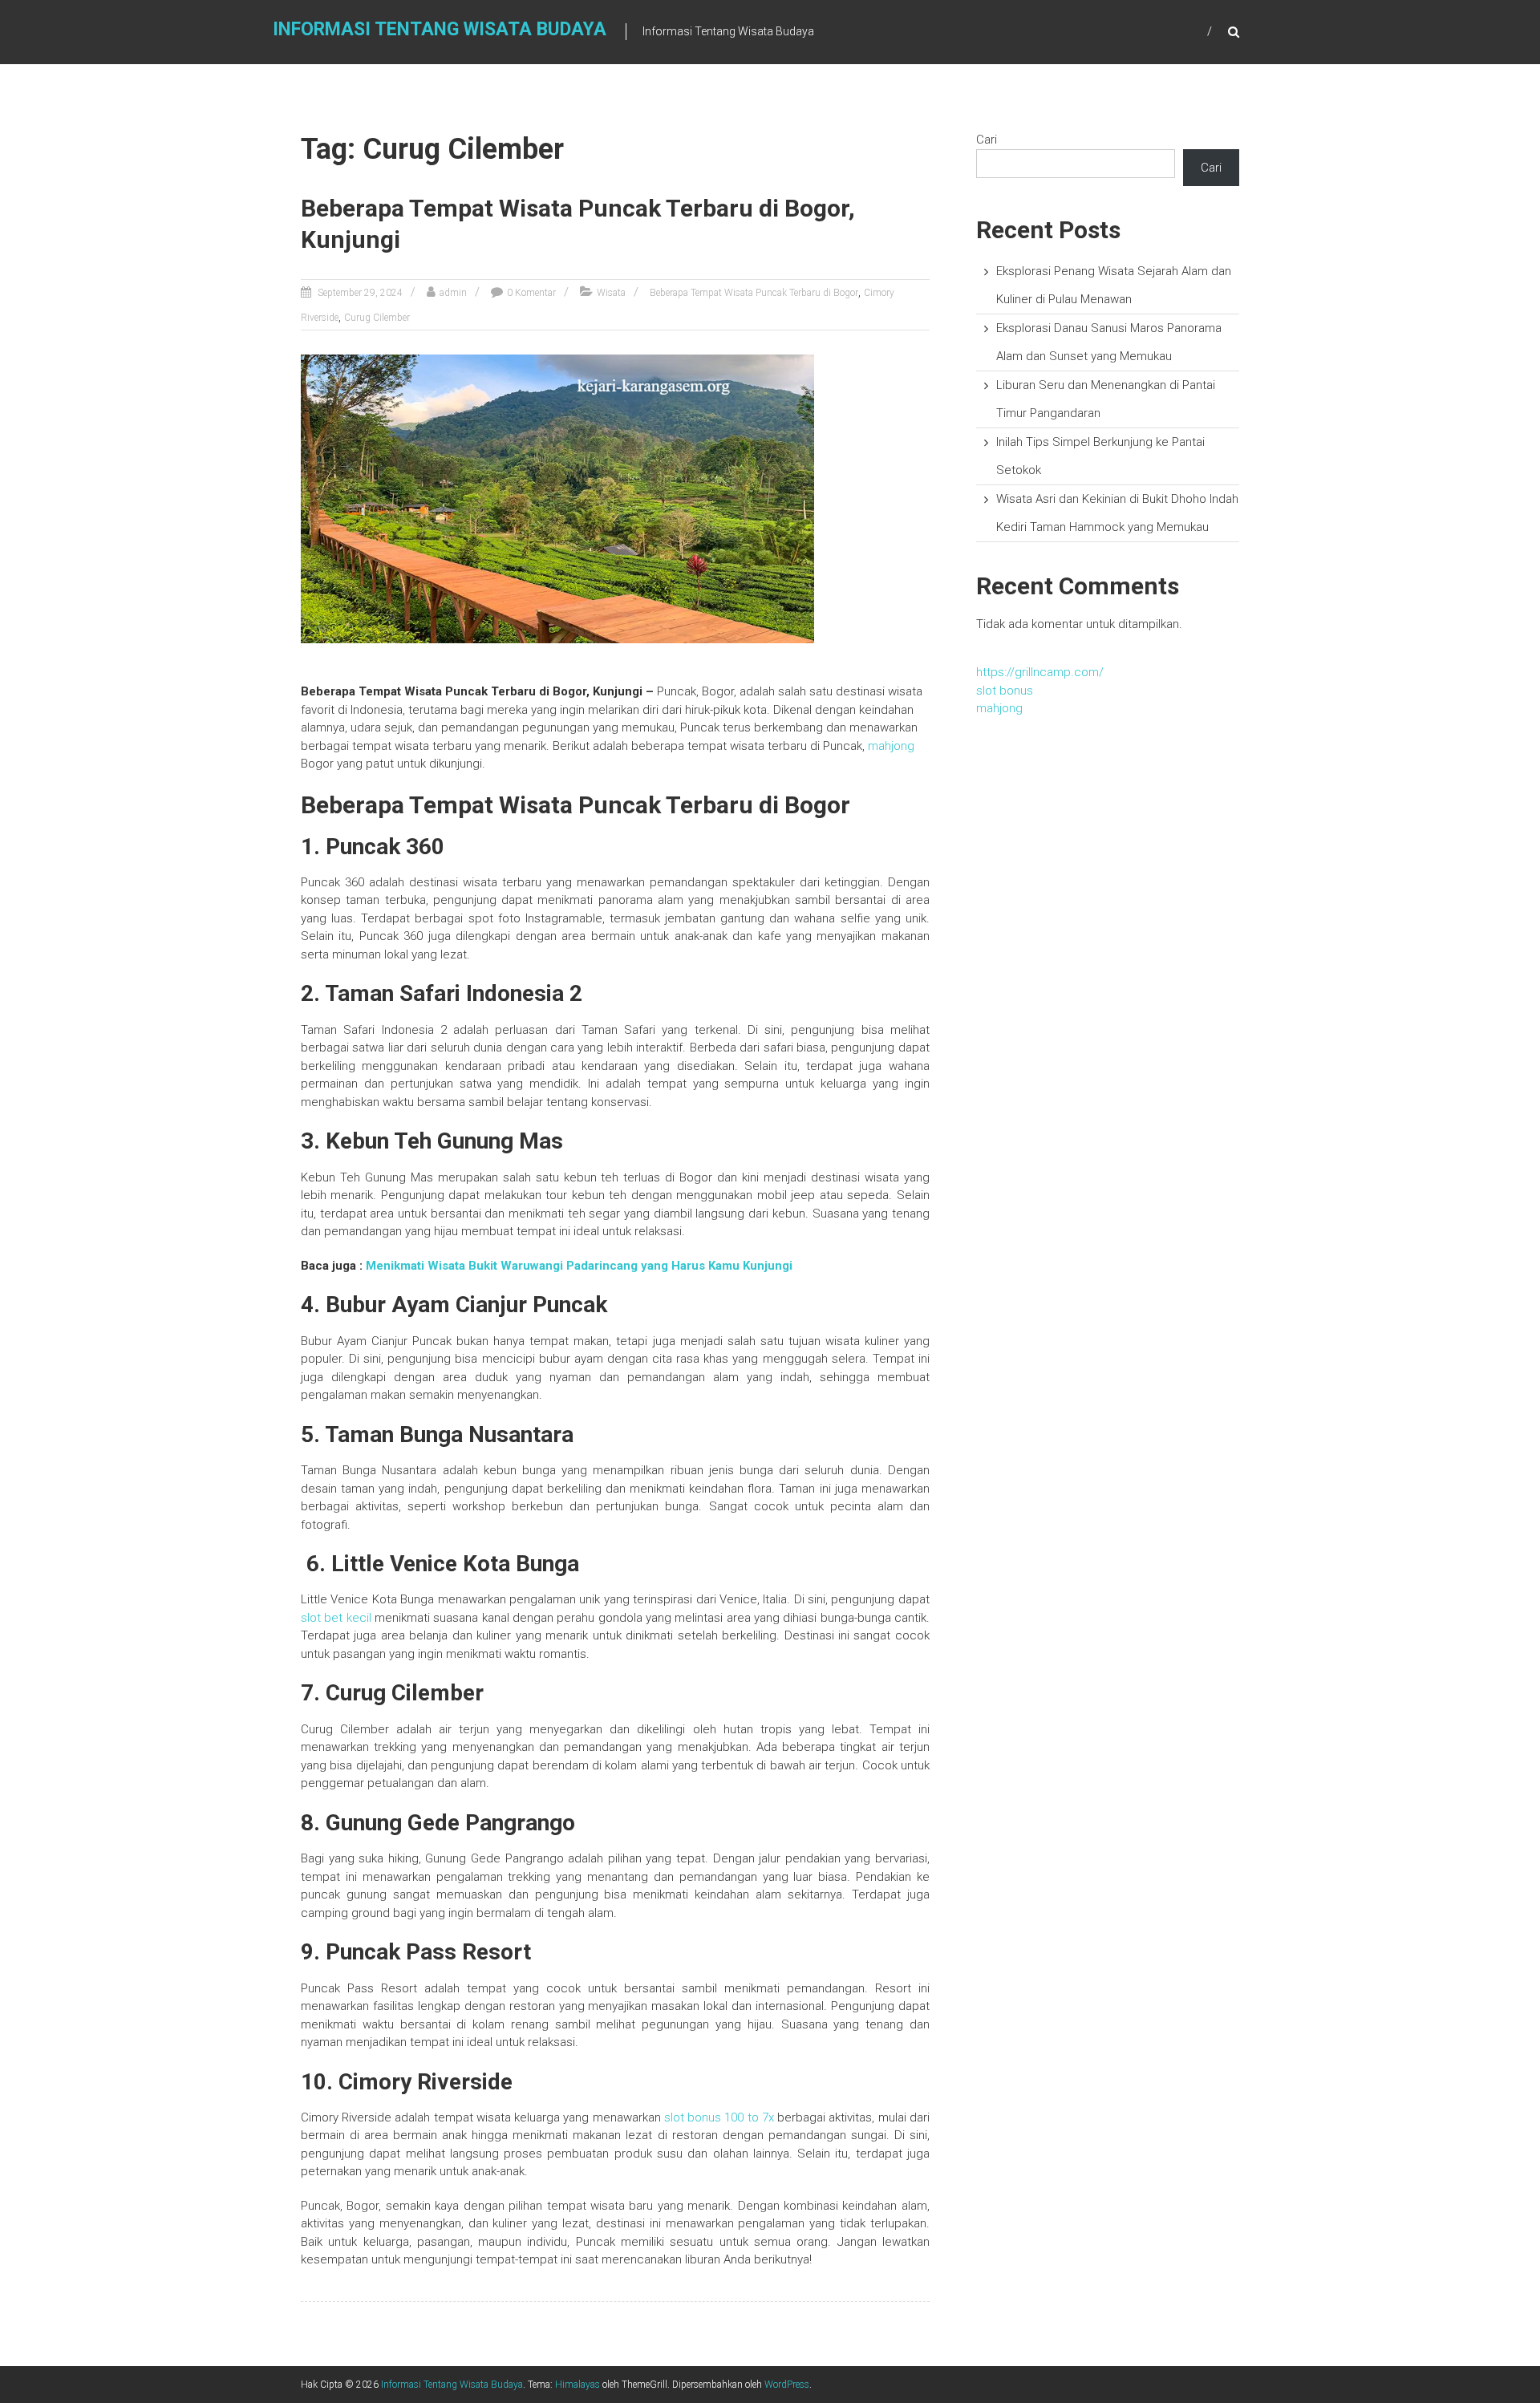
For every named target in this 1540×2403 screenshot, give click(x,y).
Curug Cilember (377, 318)
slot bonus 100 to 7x (719, 2117)
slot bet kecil (336, 1618)
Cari (987, 140)
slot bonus (1005, 691)
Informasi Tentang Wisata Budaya (440, 29)
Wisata (611, 293)
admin (453, 293)
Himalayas (577, 2385)
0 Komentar (531, 293)
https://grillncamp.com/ (1040, 672)
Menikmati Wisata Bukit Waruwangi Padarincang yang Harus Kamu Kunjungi (579, 1266)
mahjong (891, 746)
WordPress (787, 2385)
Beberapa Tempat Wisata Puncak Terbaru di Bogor (754, 293)
